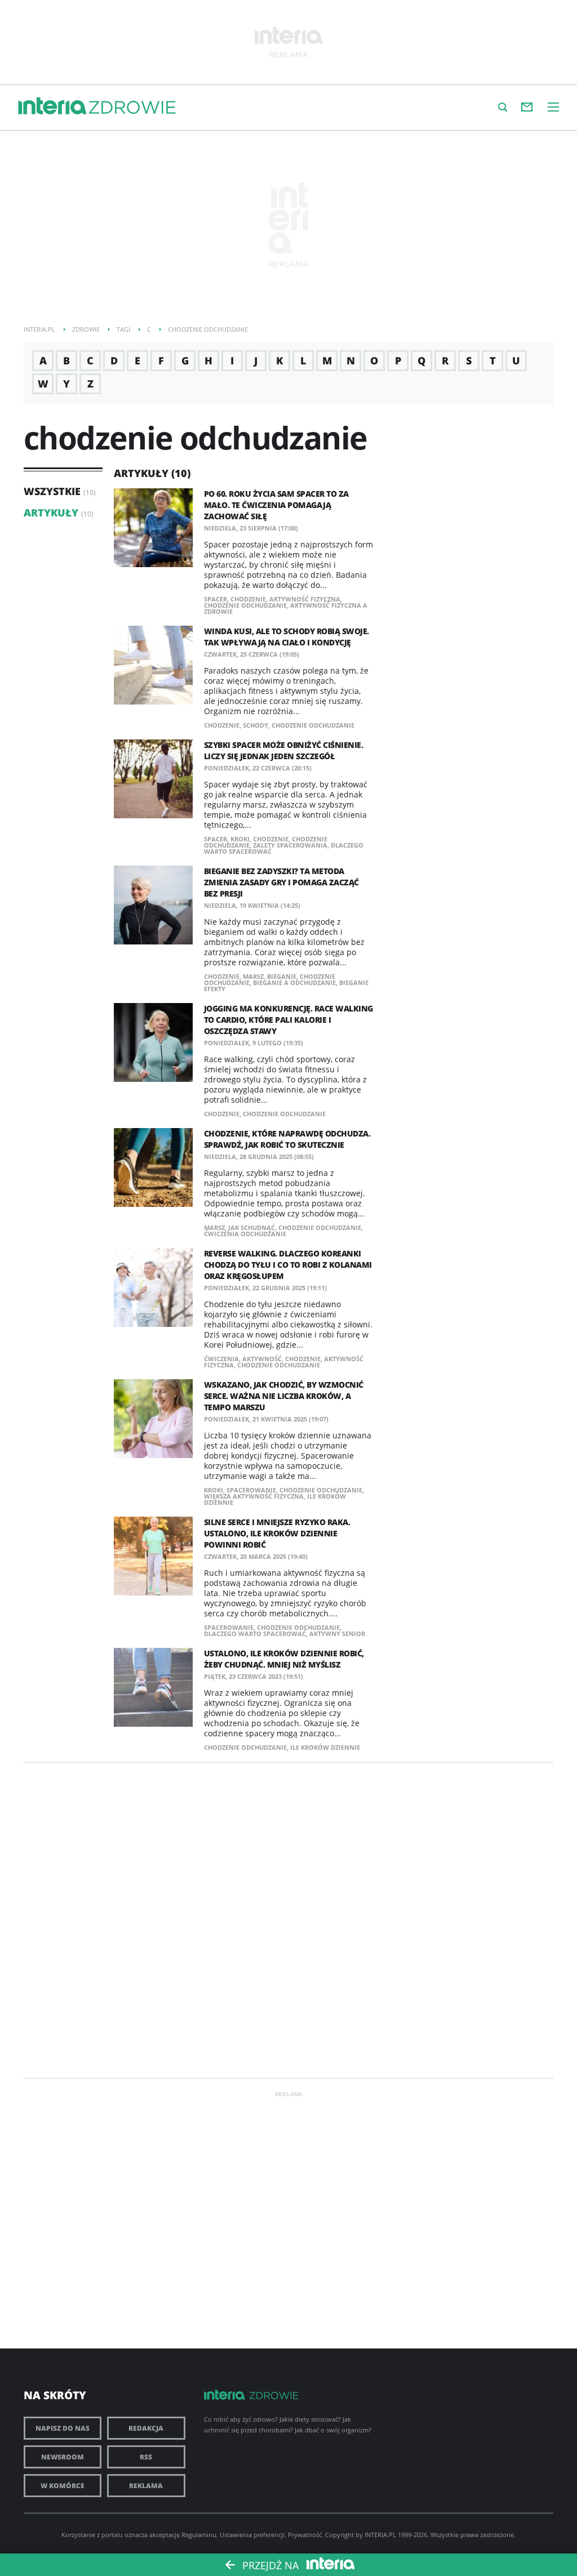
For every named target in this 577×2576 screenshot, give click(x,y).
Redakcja (146, 2428)
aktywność (262, 1359)
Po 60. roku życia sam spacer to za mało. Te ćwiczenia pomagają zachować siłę (276, 505)
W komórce (63, 2486)
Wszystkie (52, 491)
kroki (240, 839)
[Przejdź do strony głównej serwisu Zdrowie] (132, 108)
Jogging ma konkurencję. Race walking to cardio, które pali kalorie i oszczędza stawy (288, 1020)
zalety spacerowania (290, 845)
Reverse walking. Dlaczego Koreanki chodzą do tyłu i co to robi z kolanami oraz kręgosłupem (288, 1265)
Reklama (146, 2486)
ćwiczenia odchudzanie (245, 1234)
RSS (146, 2457)
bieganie (282, 976)
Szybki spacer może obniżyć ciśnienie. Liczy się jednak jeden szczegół (284, 750)
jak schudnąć (252, 1227)
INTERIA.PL (380, 2535)
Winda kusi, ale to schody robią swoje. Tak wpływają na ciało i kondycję (287, 637)
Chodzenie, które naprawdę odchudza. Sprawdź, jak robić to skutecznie (287, 1139)
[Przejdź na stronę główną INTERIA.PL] (52, 106)
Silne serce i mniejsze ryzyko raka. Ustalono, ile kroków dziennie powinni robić (277, 1533)
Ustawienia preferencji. (253, 2535)
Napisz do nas (63, 2428)
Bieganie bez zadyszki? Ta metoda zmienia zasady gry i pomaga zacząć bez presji (281, 882)
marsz (253, 976)
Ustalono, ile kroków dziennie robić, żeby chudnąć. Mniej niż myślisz (284, 1659)
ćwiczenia (221, 1359)
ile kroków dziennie (325, 1747)
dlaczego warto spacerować (255, 1634)
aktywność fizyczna (305, 599)
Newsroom (63, 2457)
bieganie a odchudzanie (294, 982)
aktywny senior (337, 1634)
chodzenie (248, 599)
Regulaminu (199, 2535)
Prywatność (305, 2535)
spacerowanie (251, 1490)
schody (256, 725)
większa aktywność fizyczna (254, 1496)
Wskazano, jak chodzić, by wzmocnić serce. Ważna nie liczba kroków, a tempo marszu (284, 1396)
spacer (216, 599)
